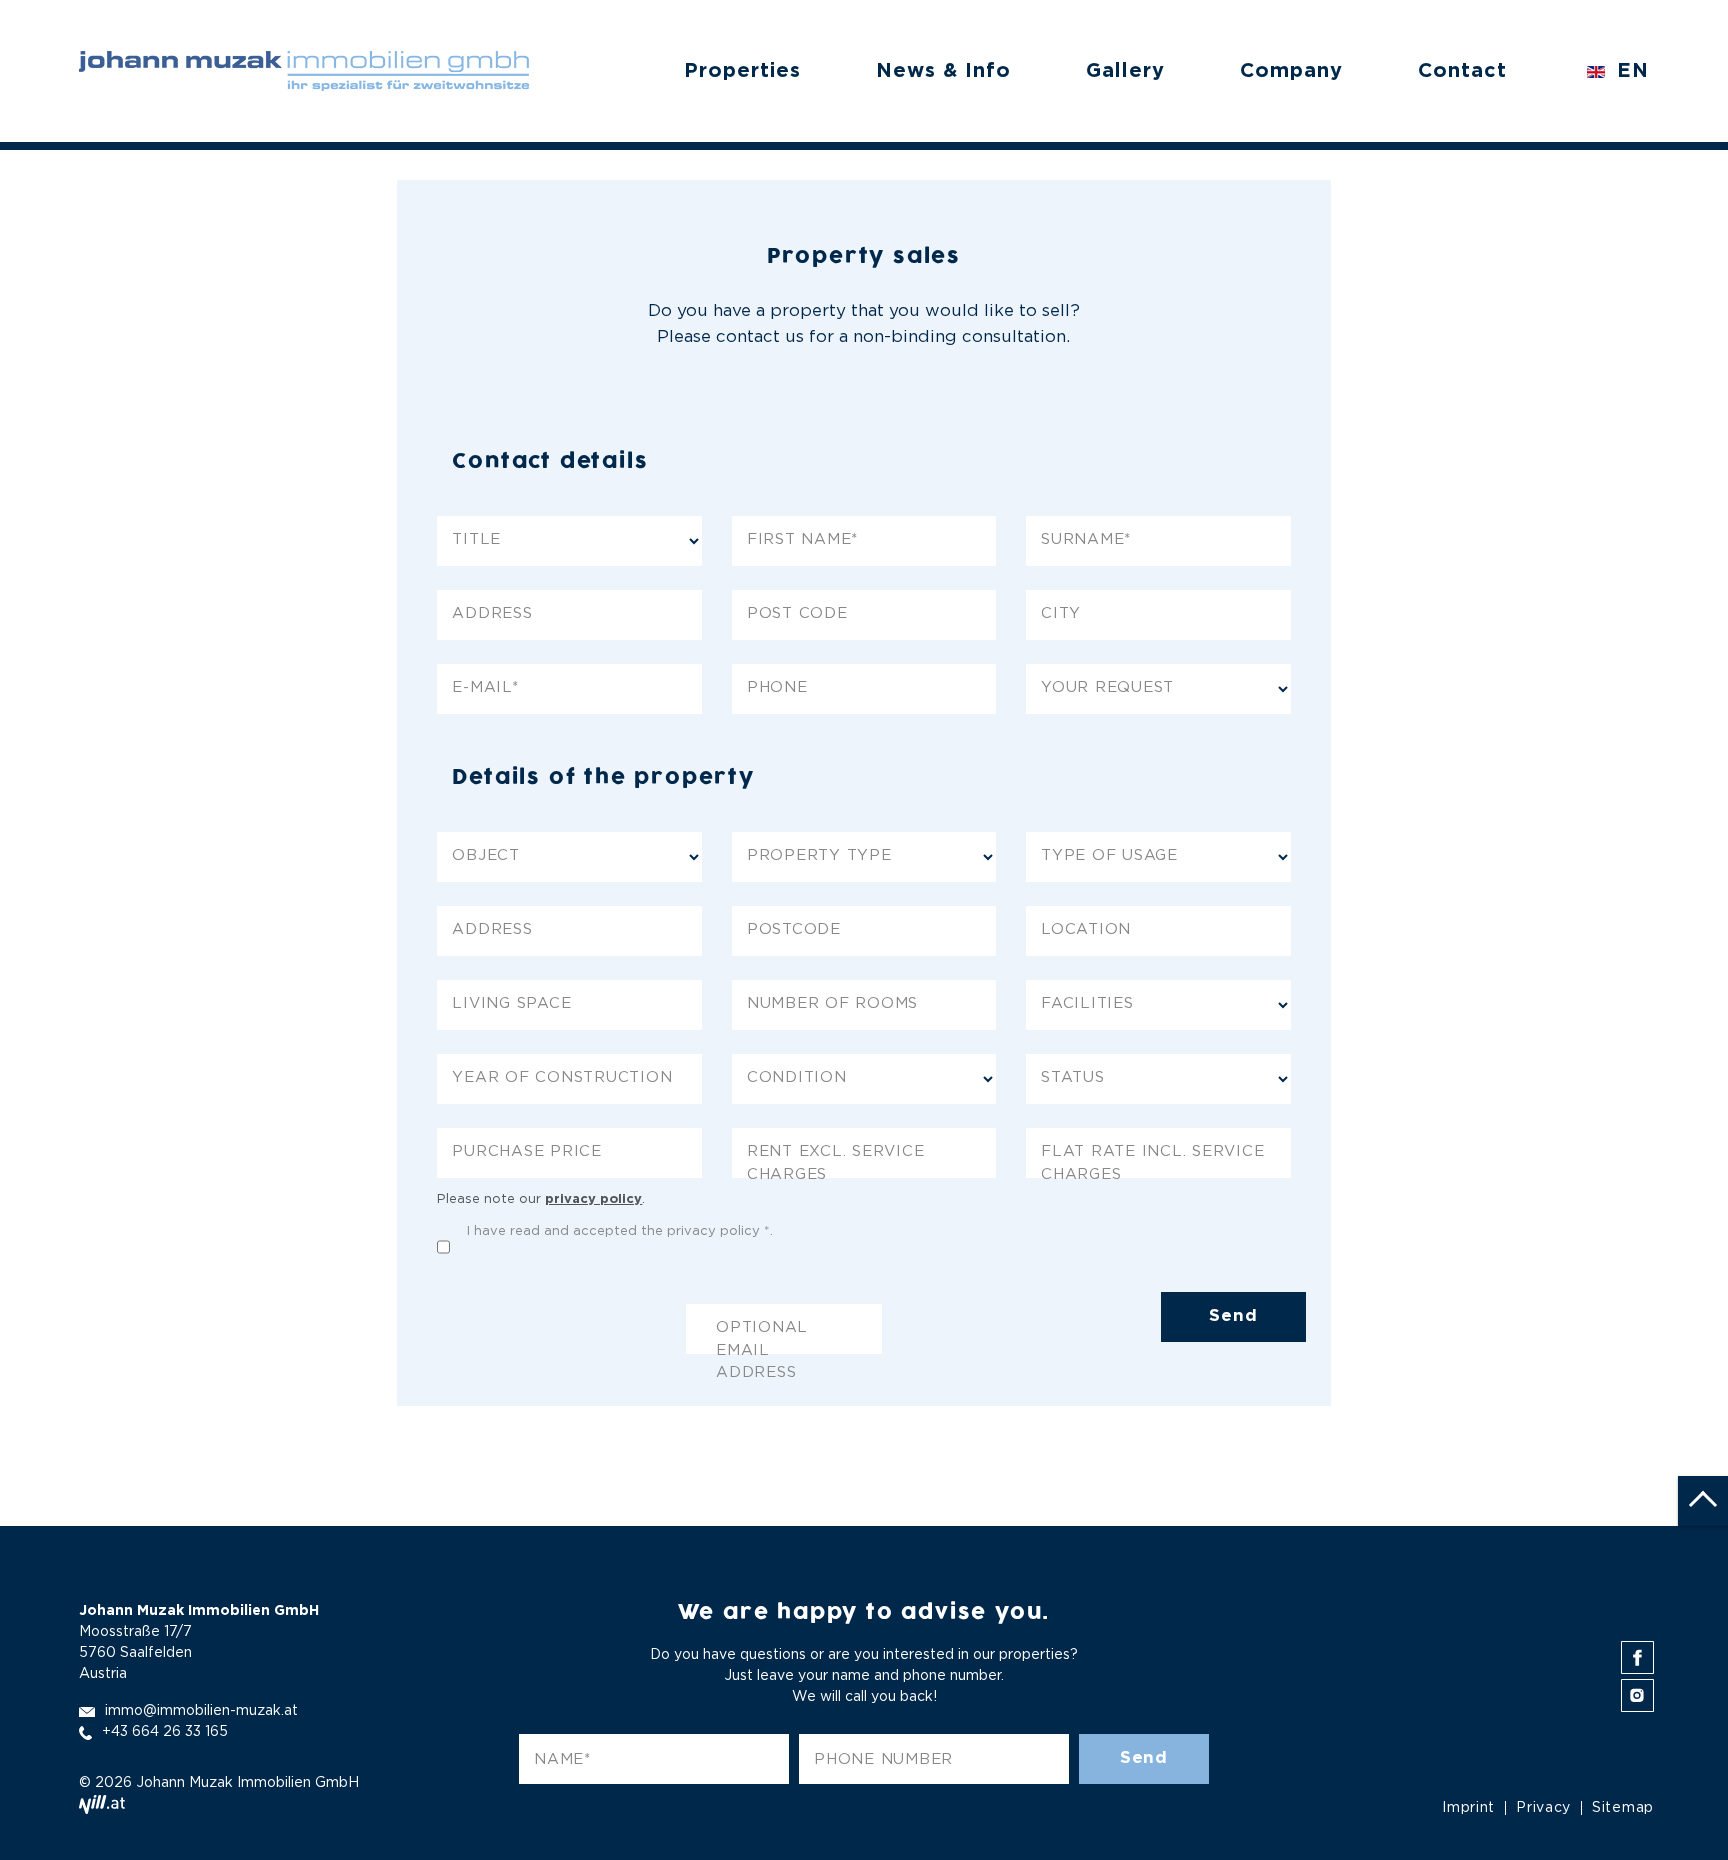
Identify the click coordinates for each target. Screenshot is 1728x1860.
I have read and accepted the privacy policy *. (620, 1231)
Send (1233, 1316)
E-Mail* (485, 687)
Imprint (1468, 1808)
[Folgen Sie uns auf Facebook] (1637, 1657)
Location (1086, 929)
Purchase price (527, 1151)
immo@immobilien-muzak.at (201, 1711)
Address (492, 613)
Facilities (1087, 1003)
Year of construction (562, 1077)
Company (1291, 71)
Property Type (819, 855)
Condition (797, 1077)
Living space (511, 1003)
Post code (797, 613)
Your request (1107, 687)
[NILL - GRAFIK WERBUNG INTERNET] (102, 1804)
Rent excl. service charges (836, 1161)
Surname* (1086, 539)
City (1061, 613)
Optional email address (762, 1337)
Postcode (794, 929)
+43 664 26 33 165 (165, 1732)
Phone (777, 687)
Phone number (883, 1759)
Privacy (1543, 1808)
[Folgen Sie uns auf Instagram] (1637, 1695)
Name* (562, 1759)
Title (476, 539)
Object (486, 855)
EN (1629, 71)
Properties (742, 71)
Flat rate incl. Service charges (1152, 1161)
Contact (1462, 71)
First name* (802, 539)
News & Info (943, 71)
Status (1073, 1077)
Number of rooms (832, 1003)
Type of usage (1109, 855)
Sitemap (1623, 1808)
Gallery (1125, 71)
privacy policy (593, 1199)
